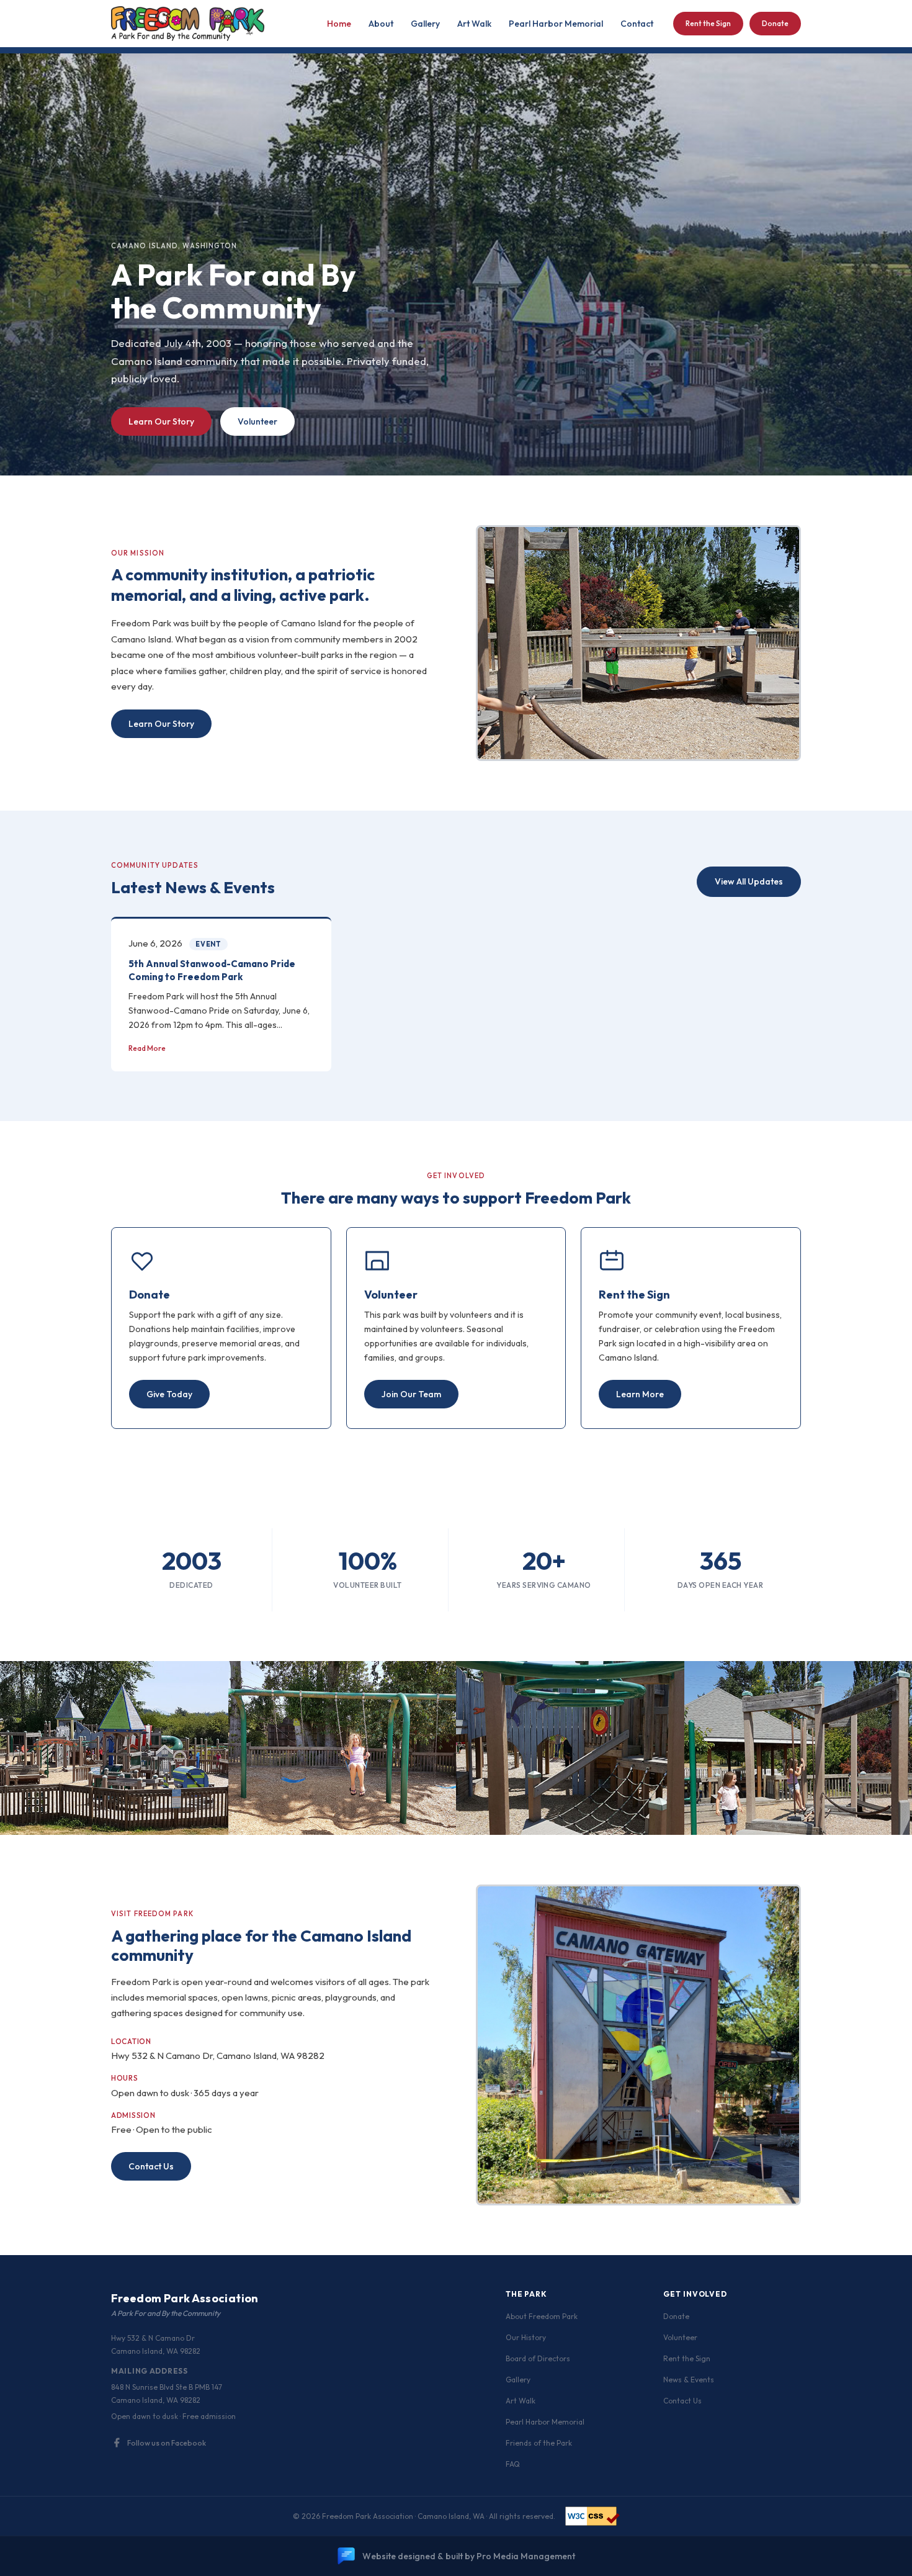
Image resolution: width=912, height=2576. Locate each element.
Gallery (425, 24)
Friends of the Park (539, 2443)
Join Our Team (411, 1394)
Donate (775, 23)
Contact (637, 24)
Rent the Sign (708, 23)
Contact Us (151, 2166)
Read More (147, 1048)
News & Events (689, 2380)
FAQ (513, 2464)
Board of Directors (538, 2358)
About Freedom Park (542, 2316)
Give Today (169, 1394)
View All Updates (749, 881)
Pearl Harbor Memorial (556, 24)
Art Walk (474, 24)
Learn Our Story (161, 421)
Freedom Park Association (185, 2298)
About (381, 24)
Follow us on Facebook (167, 2443)
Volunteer (257, 421)
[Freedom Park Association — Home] (188, 24)
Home (339, 24)
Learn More (640, 1394)
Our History (526, 2337)
